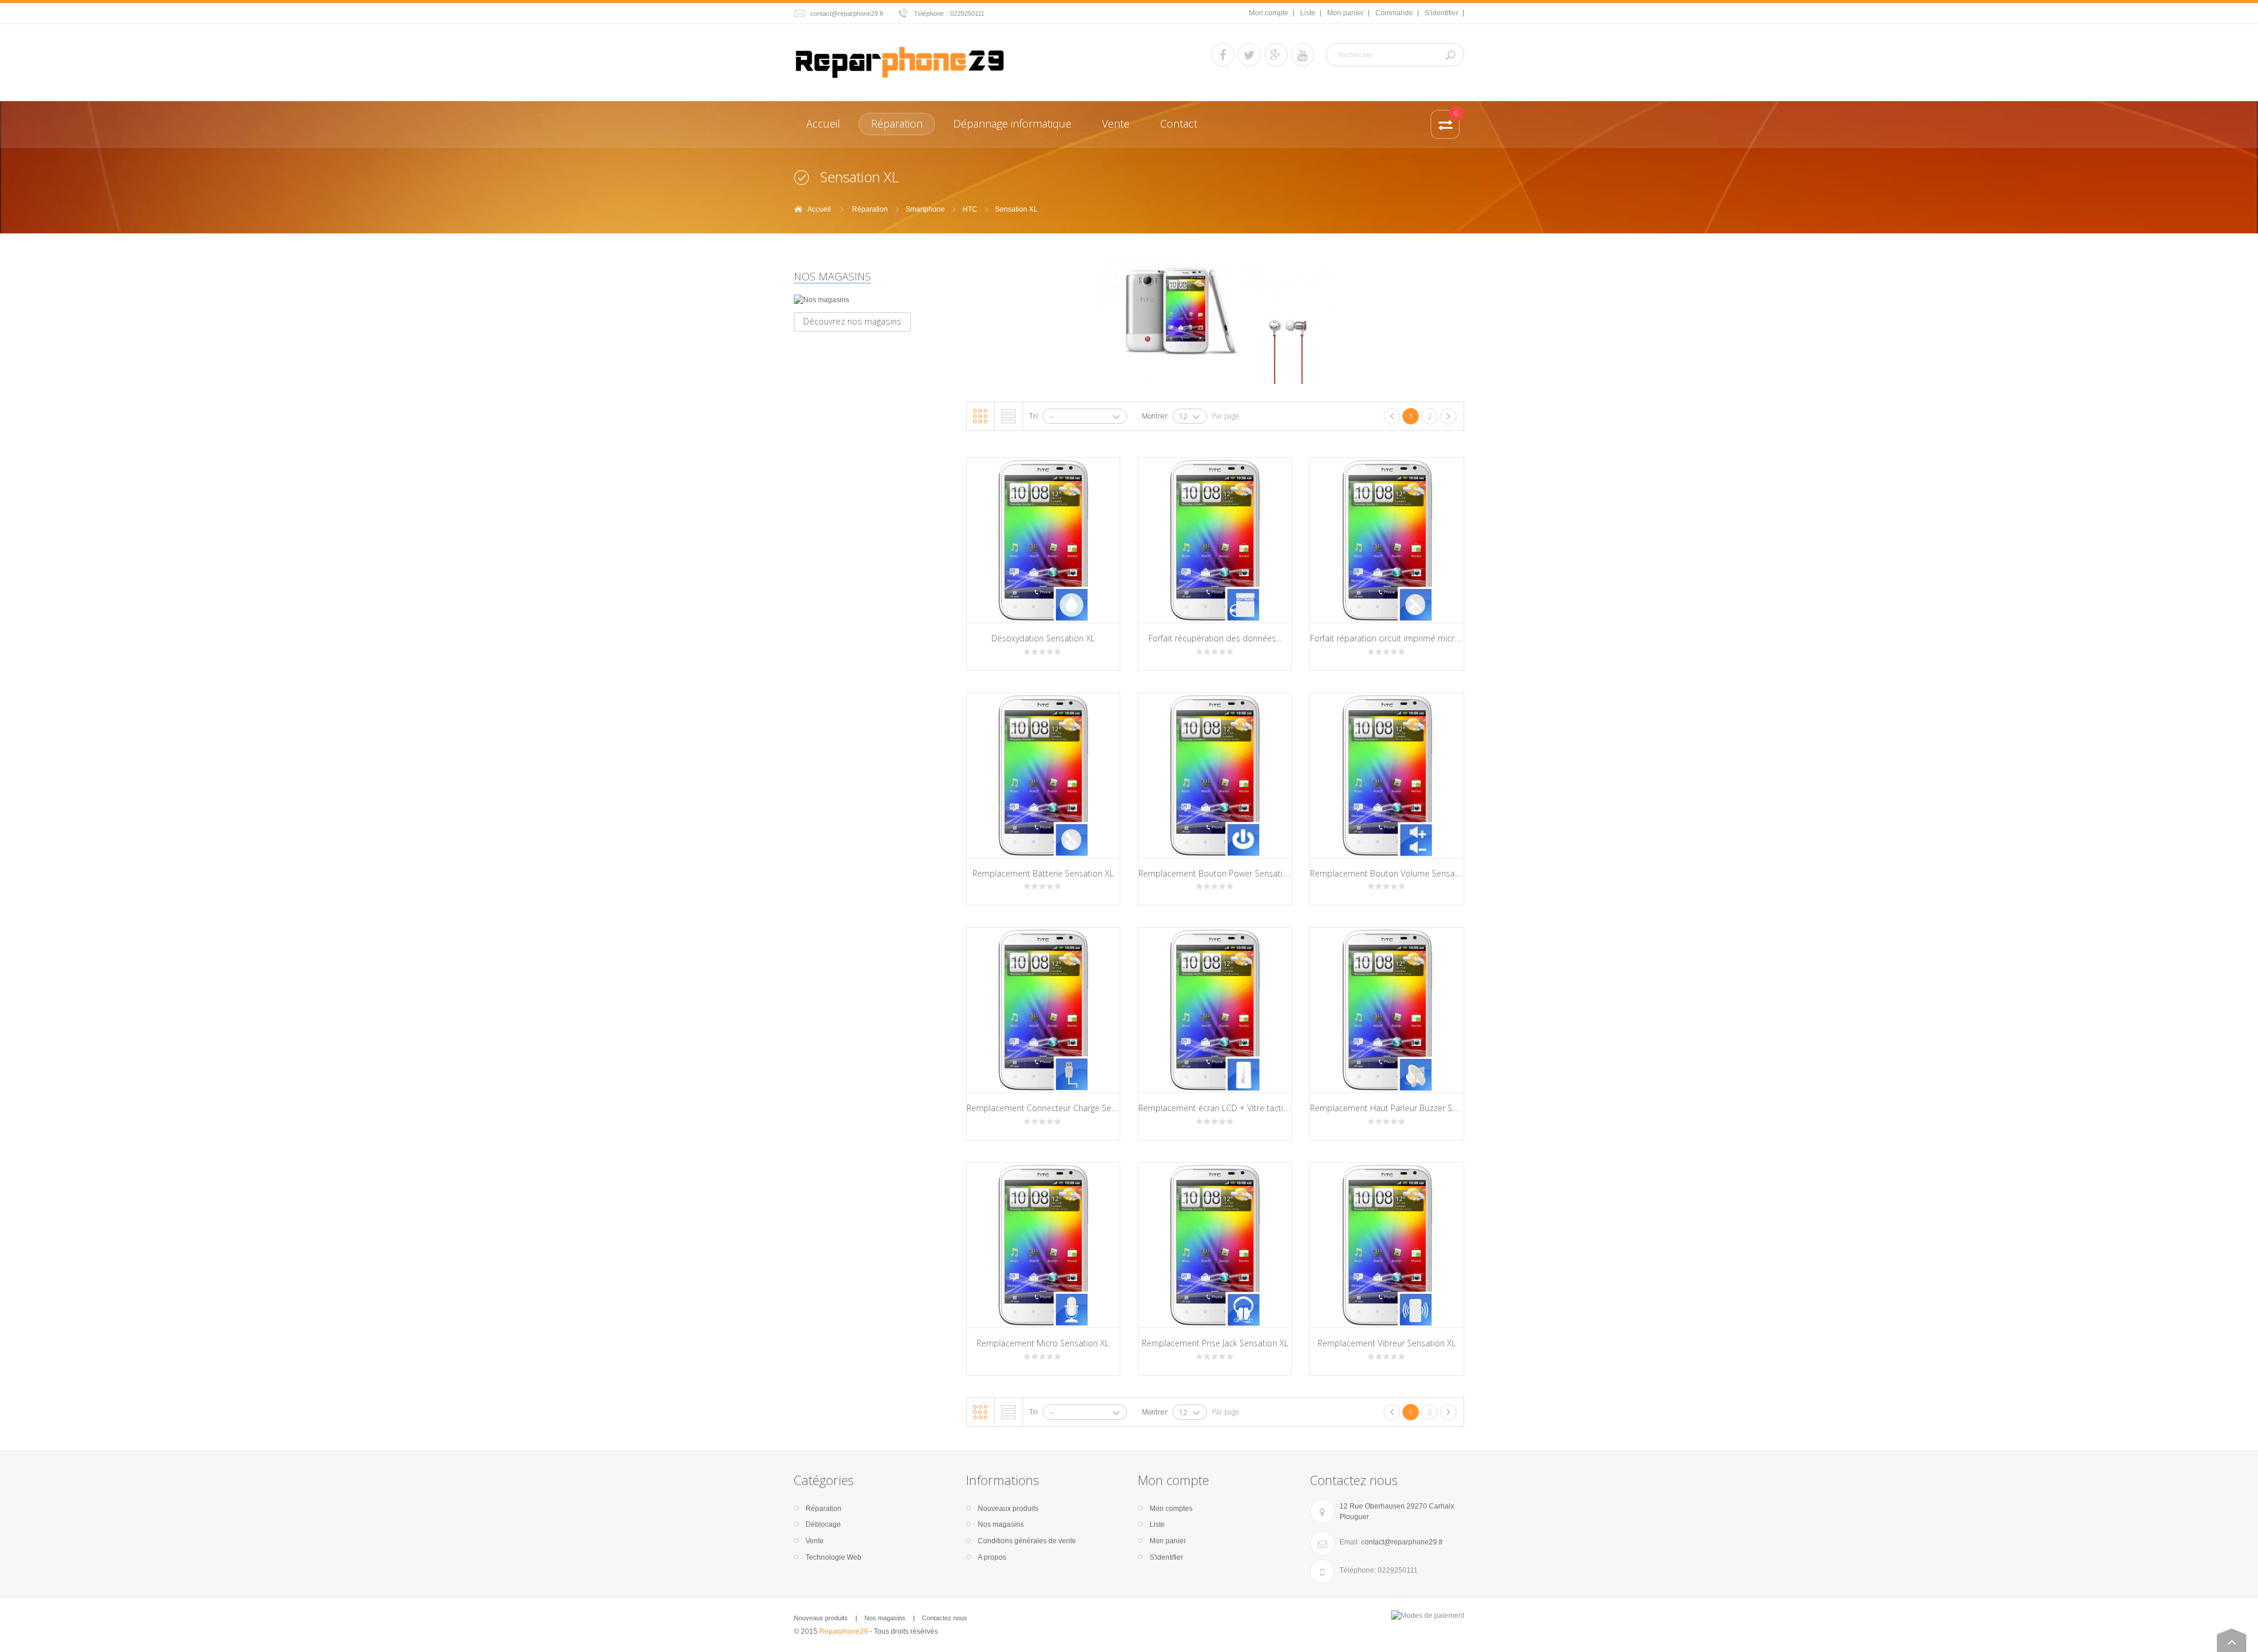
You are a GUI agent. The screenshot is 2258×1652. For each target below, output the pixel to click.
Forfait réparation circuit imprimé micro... (1387, 638)
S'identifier (1442, 13)
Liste (1308, 13)
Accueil (819, 209)
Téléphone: (1358, 1570)
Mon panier (1345, 13)
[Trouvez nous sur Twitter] (1250, 55)
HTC (970, 209)
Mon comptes (1171, 1509)
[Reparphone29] (900, 61)
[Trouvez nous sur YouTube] (1302, 55)
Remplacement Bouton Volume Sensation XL (1395, 873)
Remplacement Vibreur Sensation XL (1387, 1343)
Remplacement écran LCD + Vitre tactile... (1217, 1108)
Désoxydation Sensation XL (1043, 638)
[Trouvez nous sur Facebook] (1223, 55)
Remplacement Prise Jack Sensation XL (1215, 1343)
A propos (992, 1557)
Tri (1033, 416)
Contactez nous (945, 1618)
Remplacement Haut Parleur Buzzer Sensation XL (1403, 1108)
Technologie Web (834, 1557)
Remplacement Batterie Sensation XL (1043, 873)
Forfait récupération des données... (1215, 638)
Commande (1394, 13)
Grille (980, 416)
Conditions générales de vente (1027, 1541)
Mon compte (1269, 13)
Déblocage (823, 1524)
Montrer (1155, 416)
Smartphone (925, 209)
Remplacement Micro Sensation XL (1043, 1343)
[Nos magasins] (871, 300)
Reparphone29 (844, 1631)
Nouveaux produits (1008, 1509)
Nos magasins (832, 276)
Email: (1350, 1542)
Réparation (870, 209)
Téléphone (929, 14)
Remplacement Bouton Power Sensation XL (1221, 873)
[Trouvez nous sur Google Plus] (1276, 55)
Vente (815, 1541)
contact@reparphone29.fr (847, 14)
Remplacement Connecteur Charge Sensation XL (1059, 1108)
